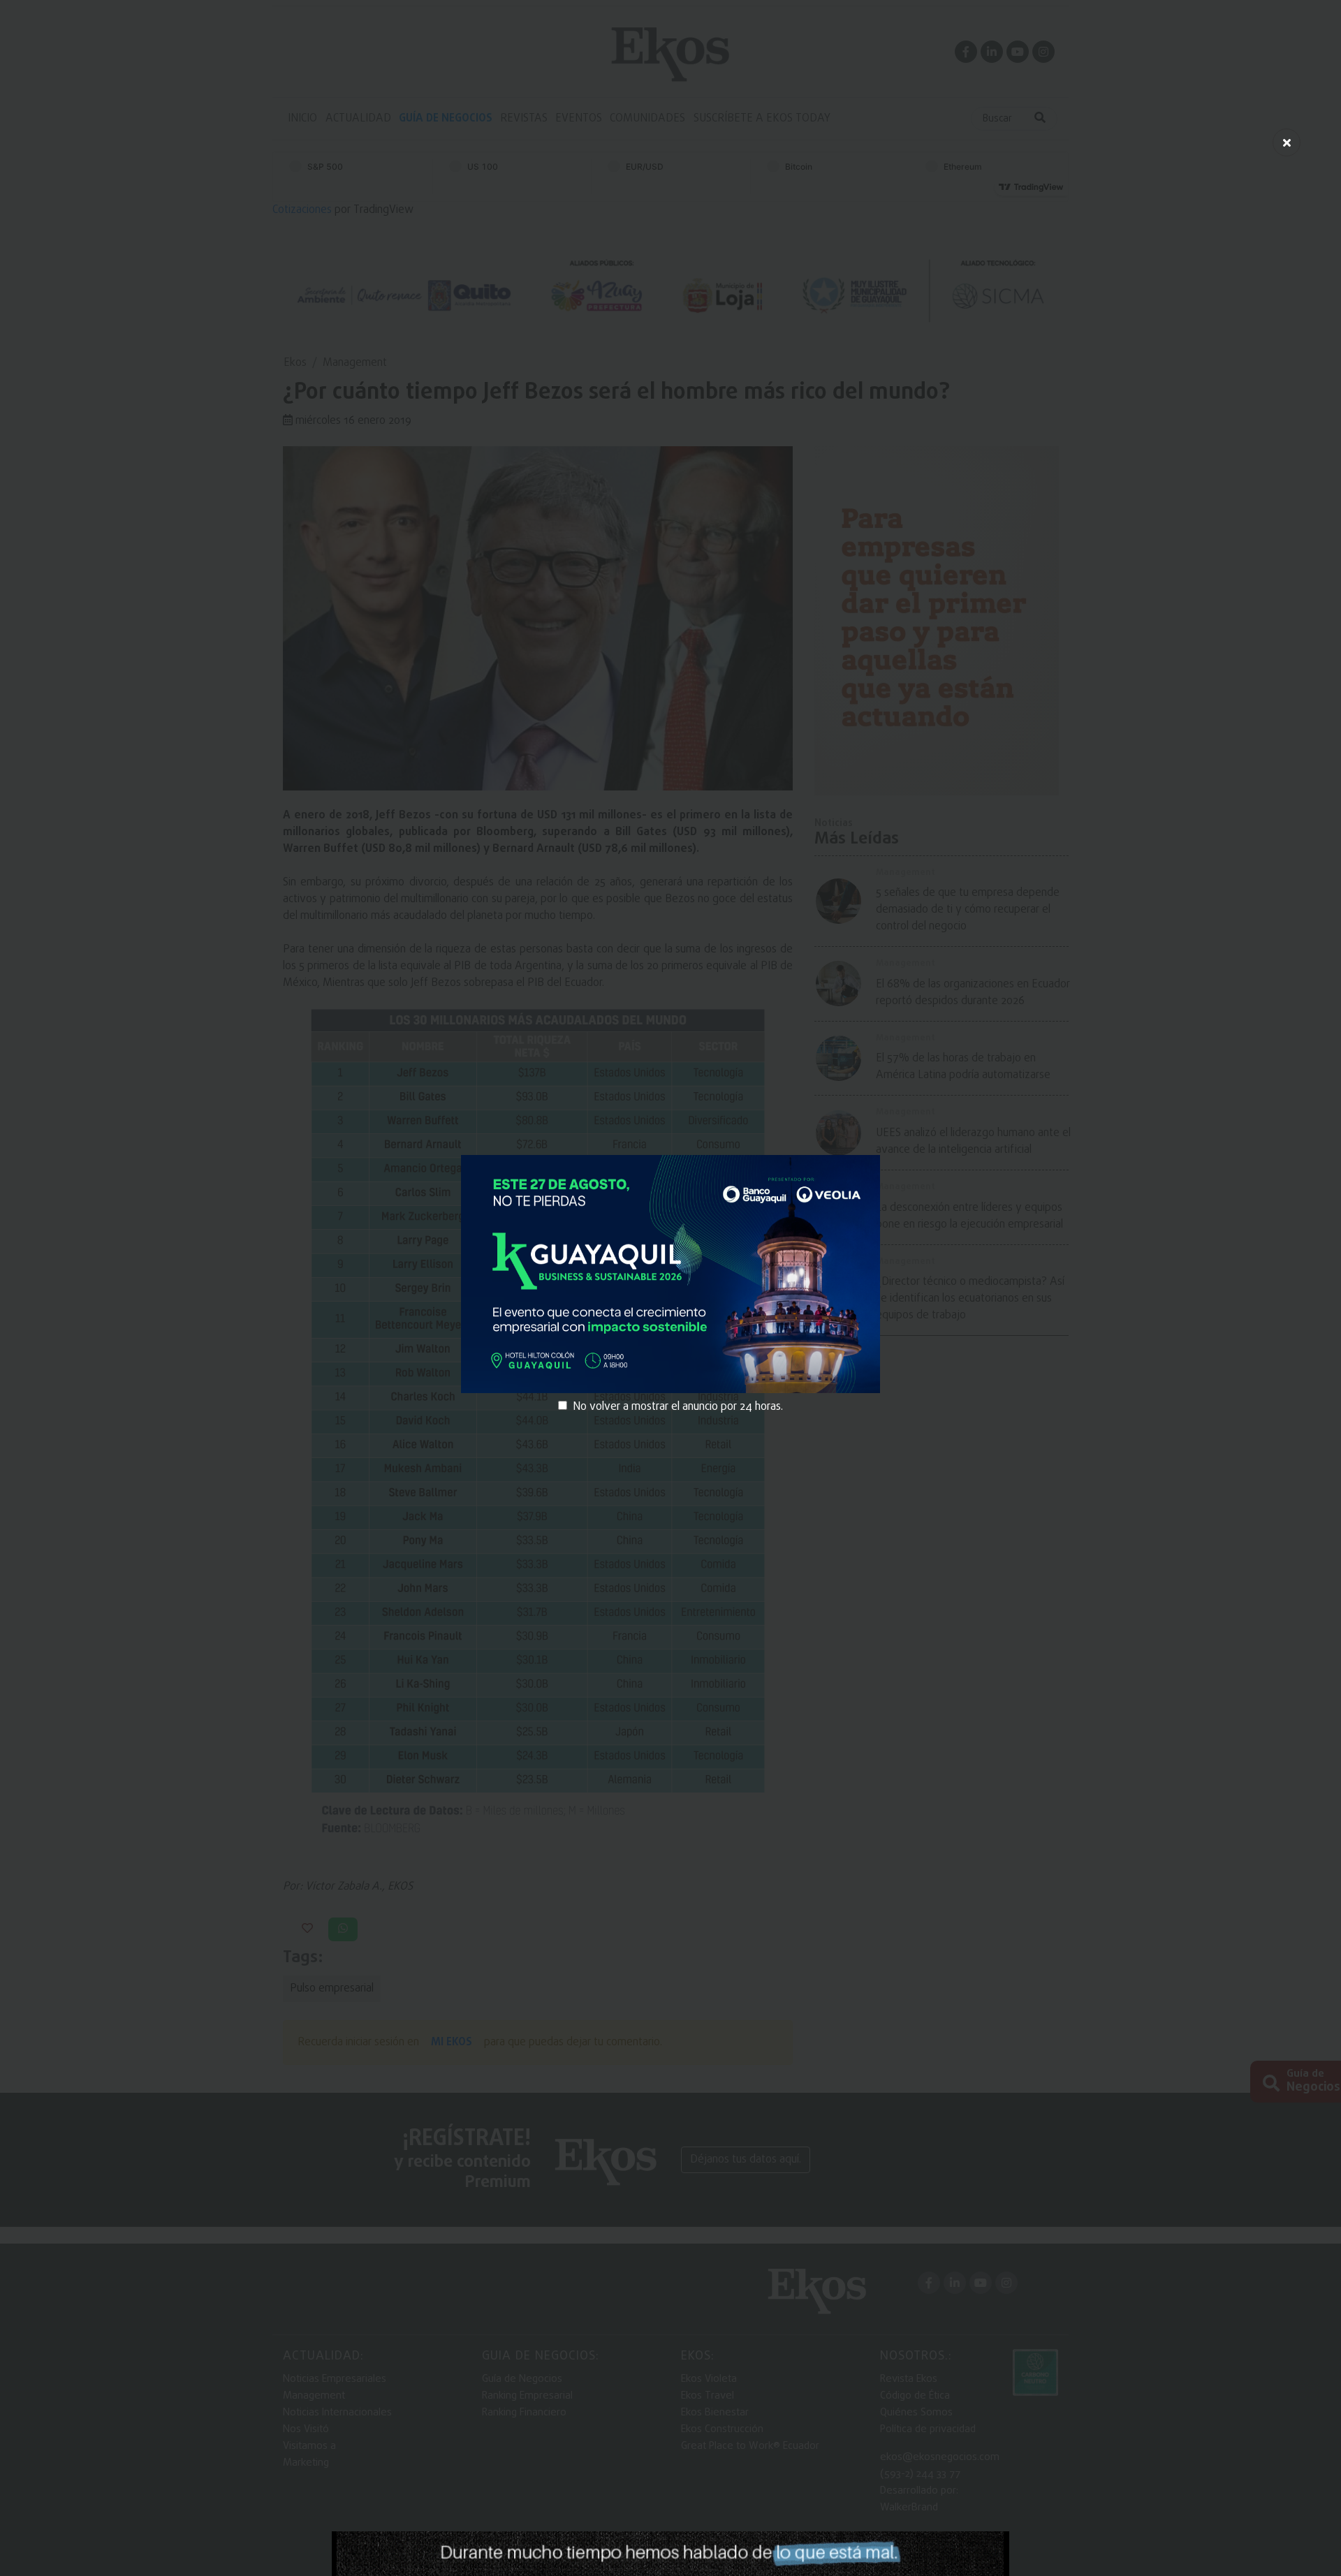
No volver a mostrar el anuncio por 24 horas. (678, 1407)
